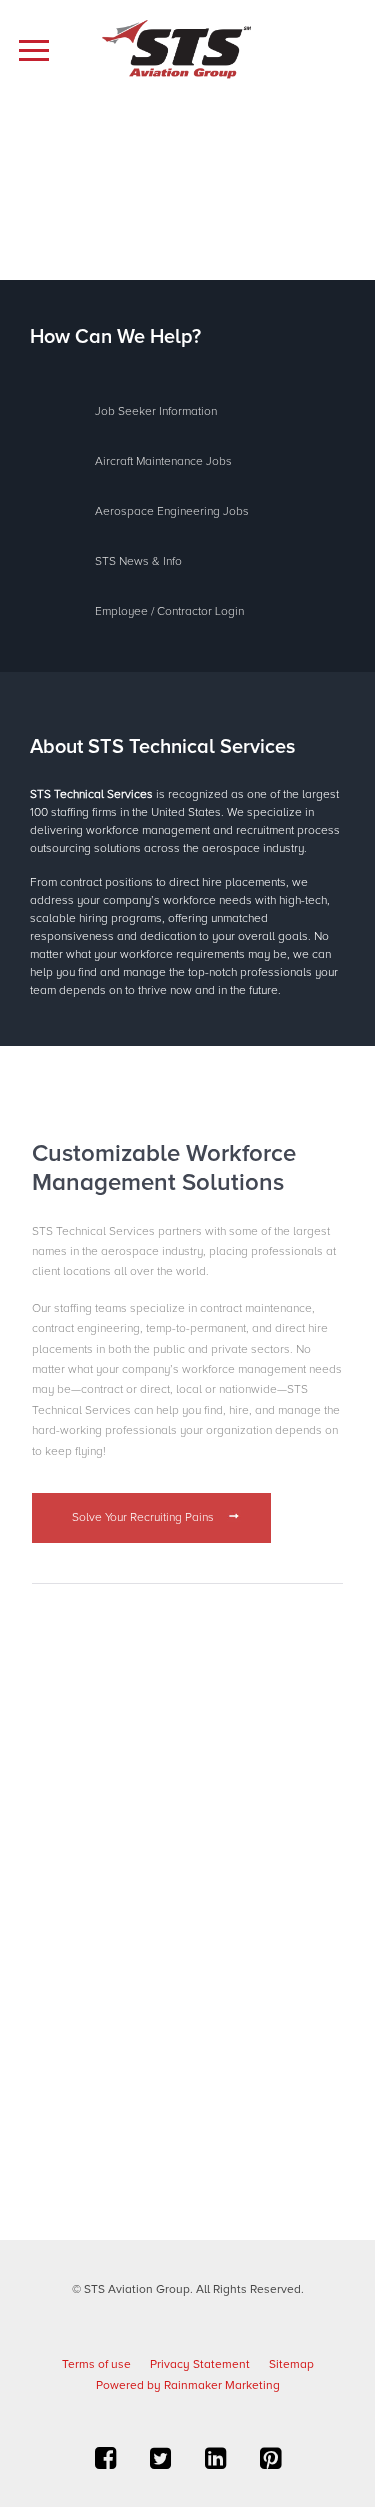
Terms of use (96, 2364)
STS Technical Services (93, 794)
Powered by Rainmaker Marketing (188, 2385)
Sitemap (291, 2364)
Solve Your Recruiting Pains (144, 1517)
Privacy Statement (200, 2364)
